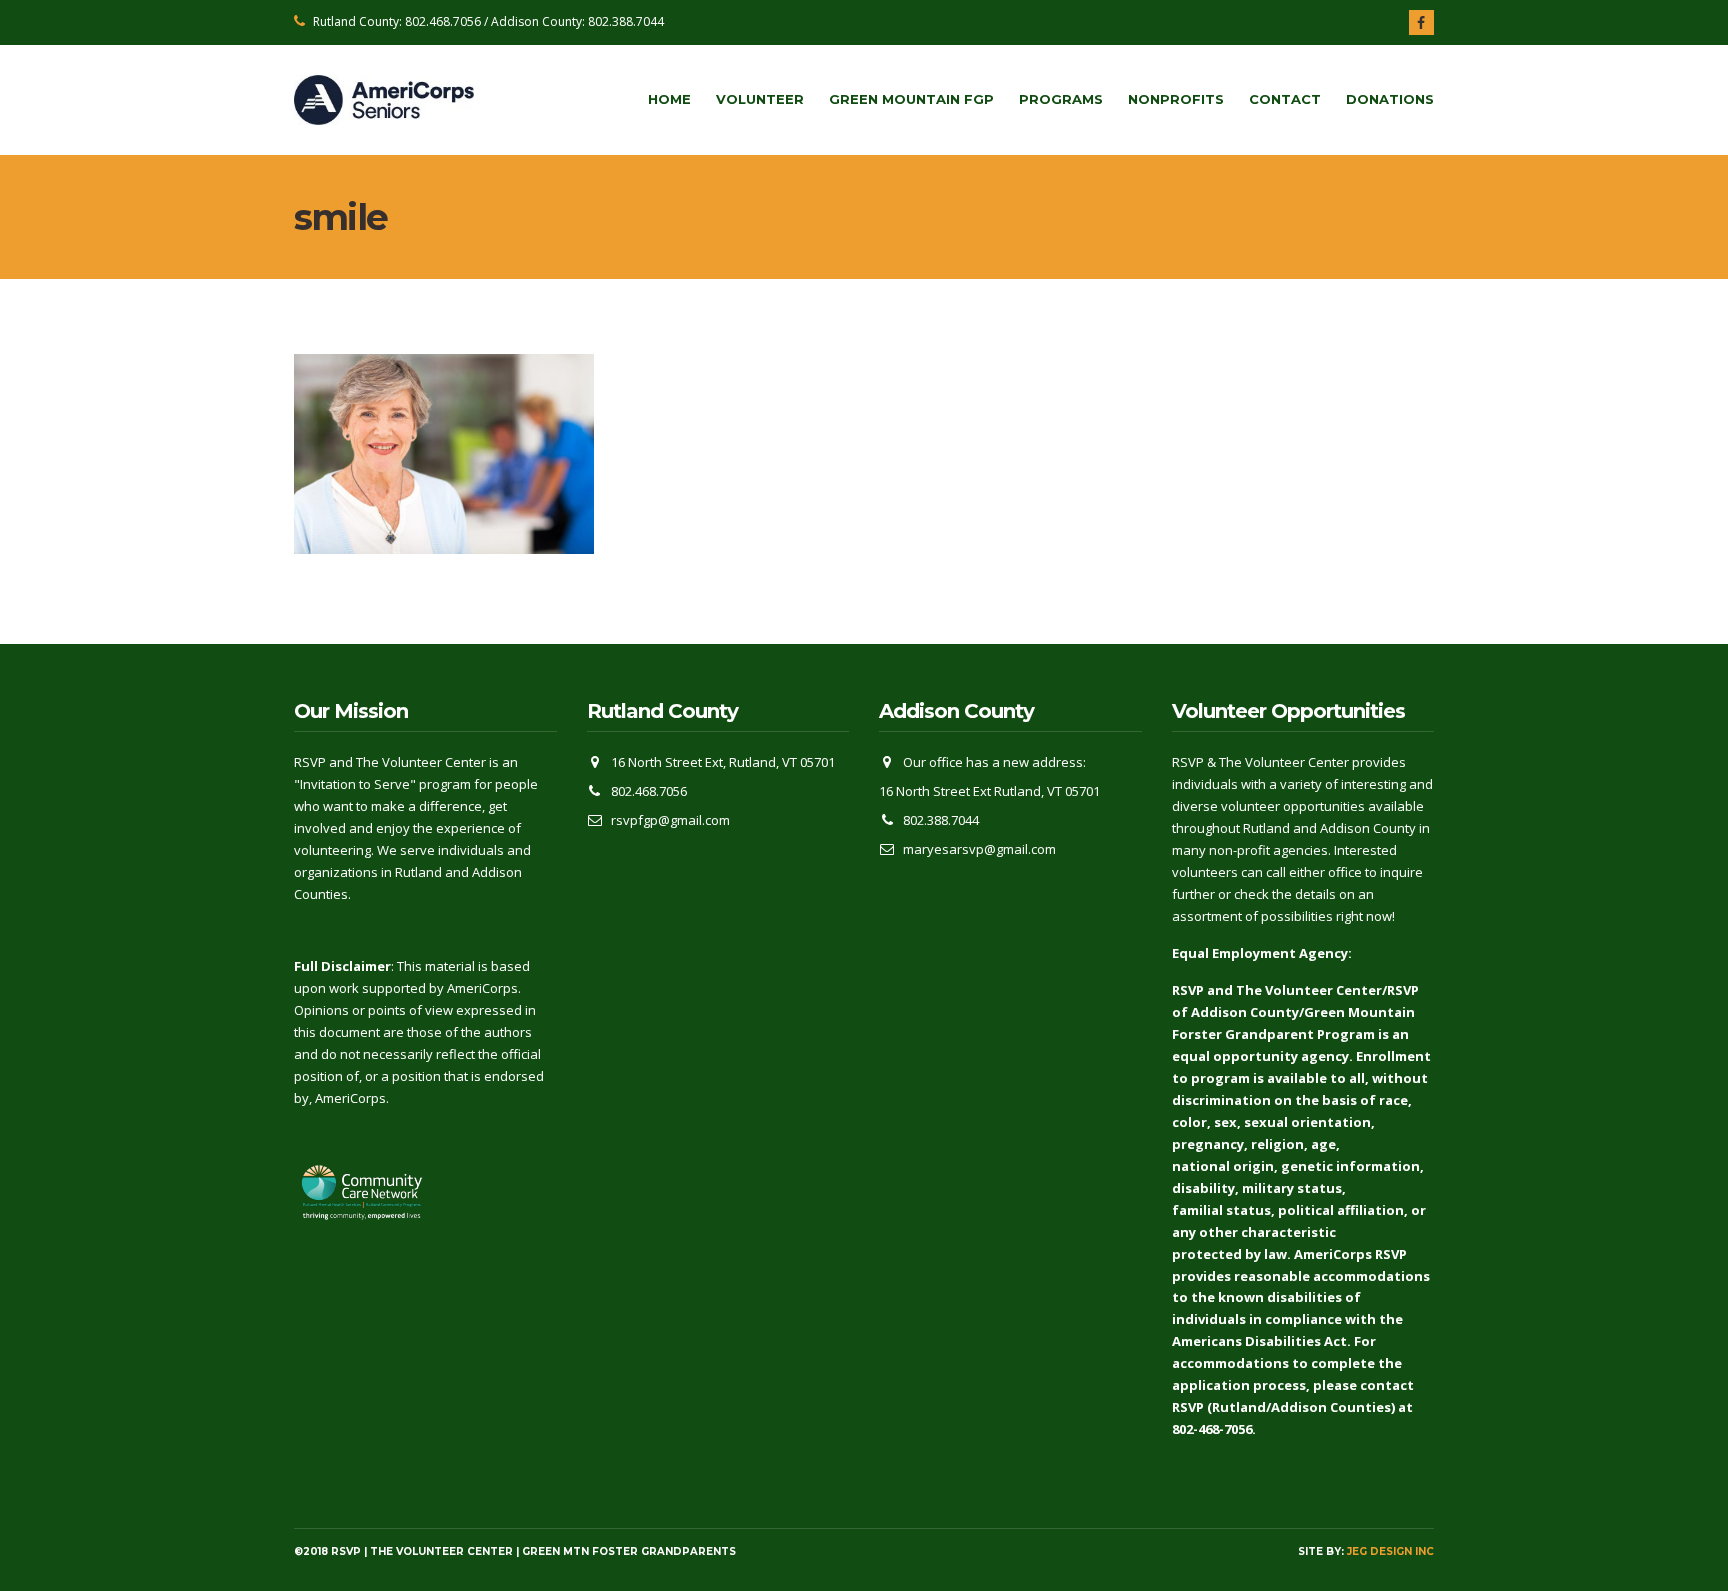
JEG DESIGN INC (1390, 1551)
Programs (1061, 99)
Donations (1390, 99)
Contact (1285, 99)
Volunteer (760, 99)
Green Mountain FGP (911, 99)
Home (669, 99)
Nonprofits (1176, 99)
